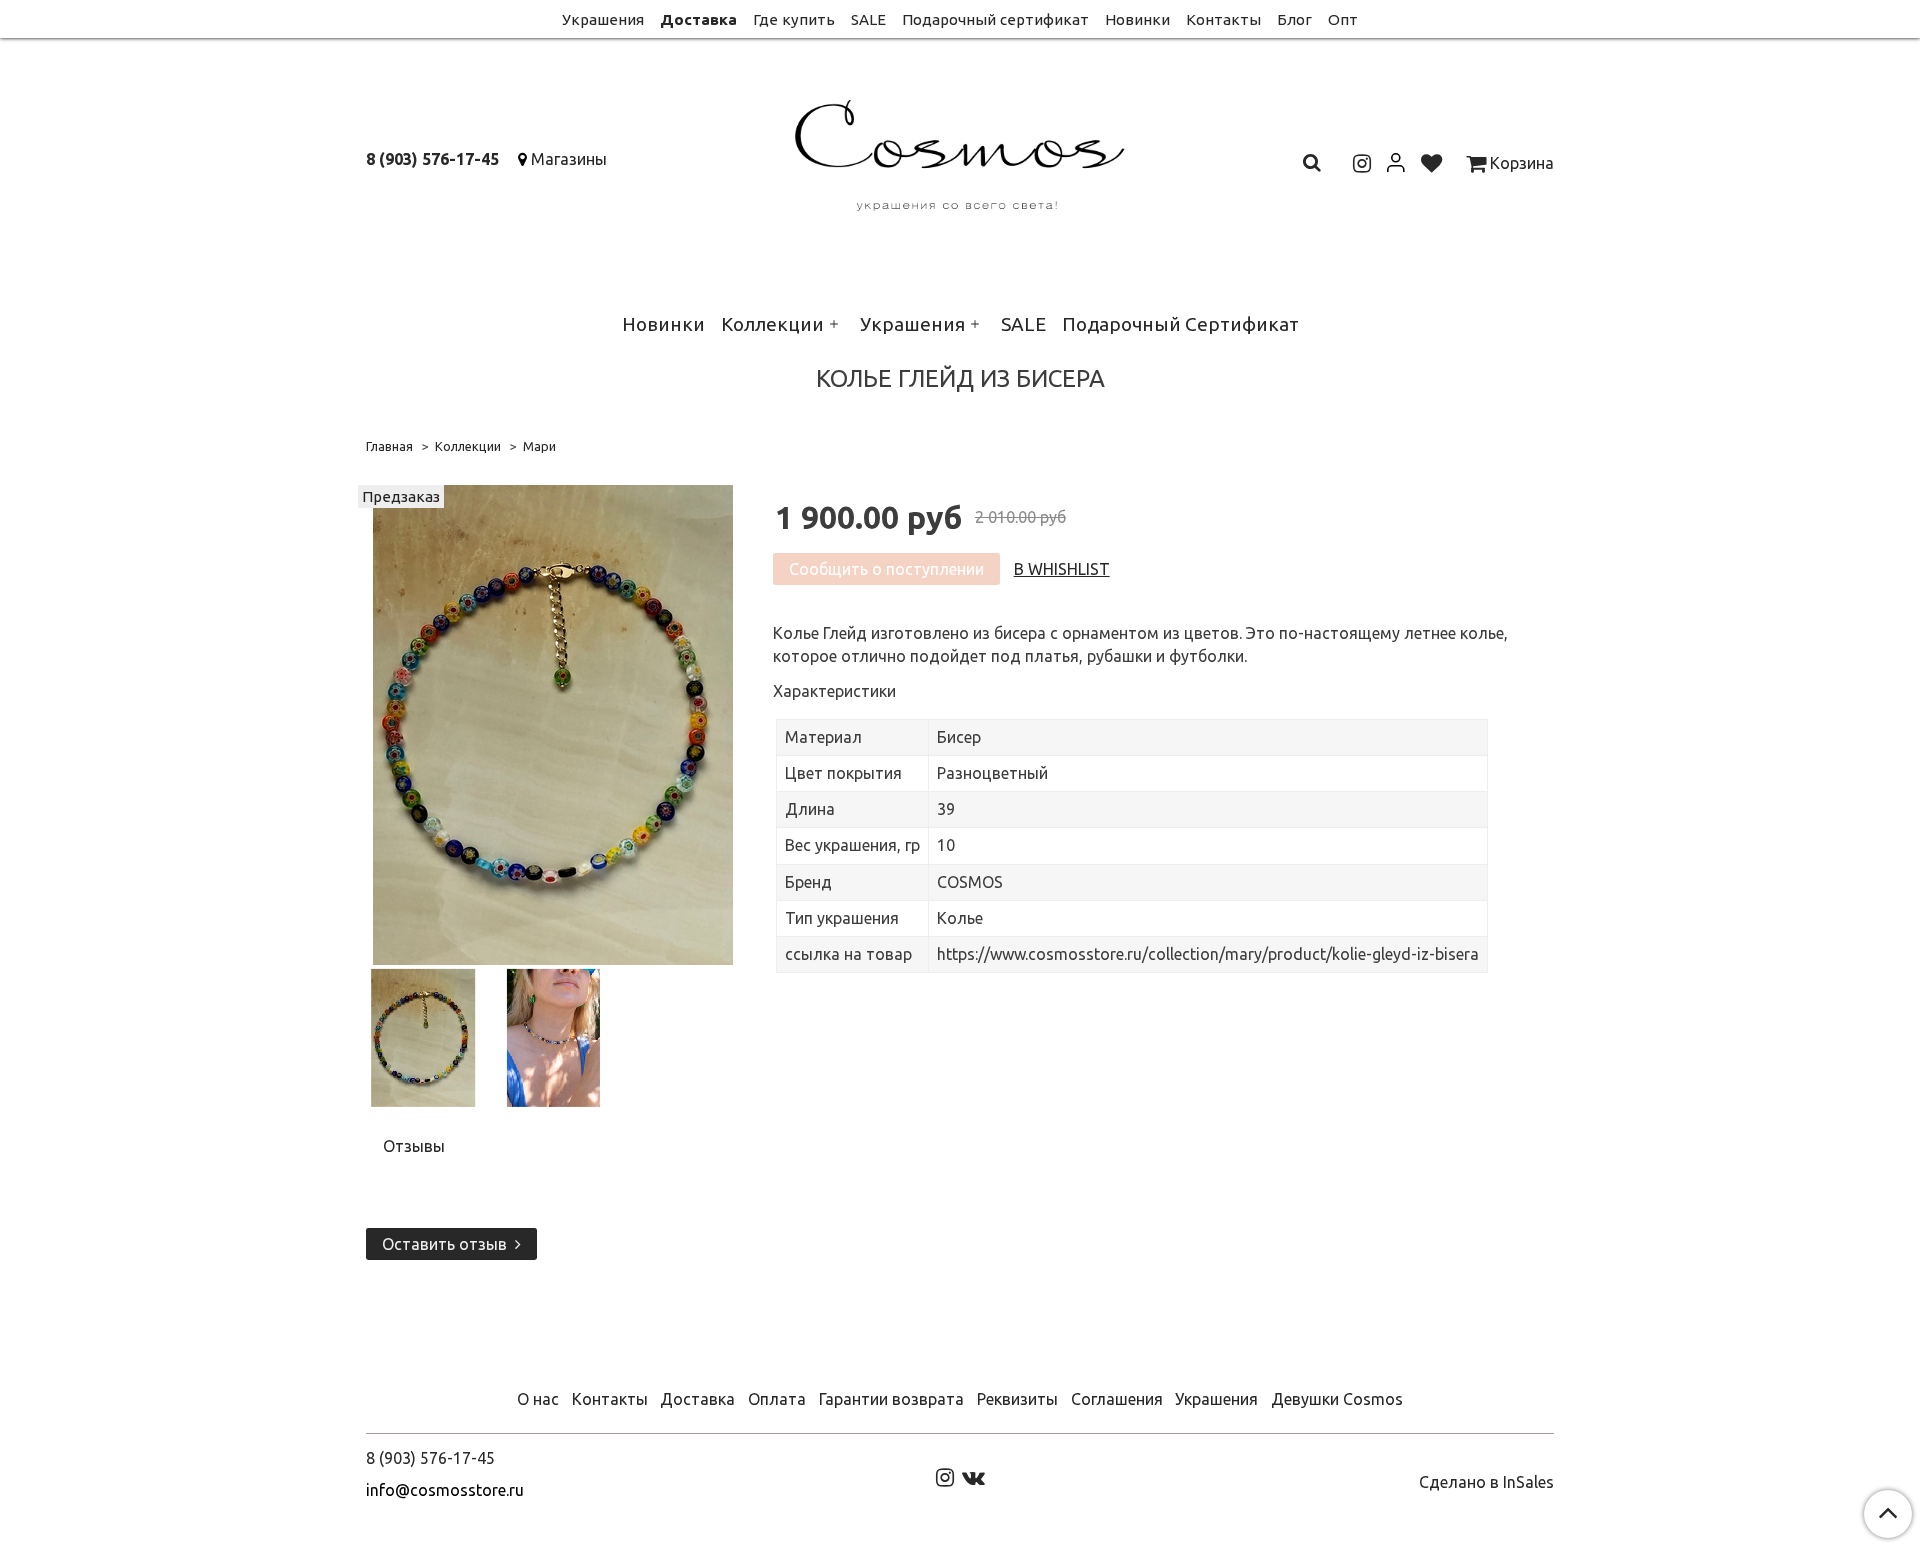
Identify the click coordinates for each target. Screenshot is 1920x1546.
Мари (539, 446)
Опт (1343, 19)
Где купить (794, 19)
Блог (1294, 19)
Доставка (698, 19)
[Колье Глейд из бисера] (553, 723)
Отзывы (414, 1146)
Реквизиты (1017, 1399)
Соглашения (1117, 1399)
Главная (389, 446)
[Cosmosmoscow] (960, 151)
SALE (868, 19)
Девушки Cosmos (1337, 1399)
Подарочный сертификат (995, 19)
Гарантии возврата (891, 1399)
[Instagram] (945, 1476)
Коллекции (772, 324)
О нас (538, 1399)
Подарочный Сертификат (1180, 324)
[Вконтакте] (973, 1476)
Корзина (1520, 163)
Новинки (1137, 19)
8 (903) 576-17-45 (432, 159)
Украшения (603, 19)
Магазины (569, 159)
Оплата (777, 1399)
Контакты (1223, 19)
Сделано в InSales (1486, 1482)
